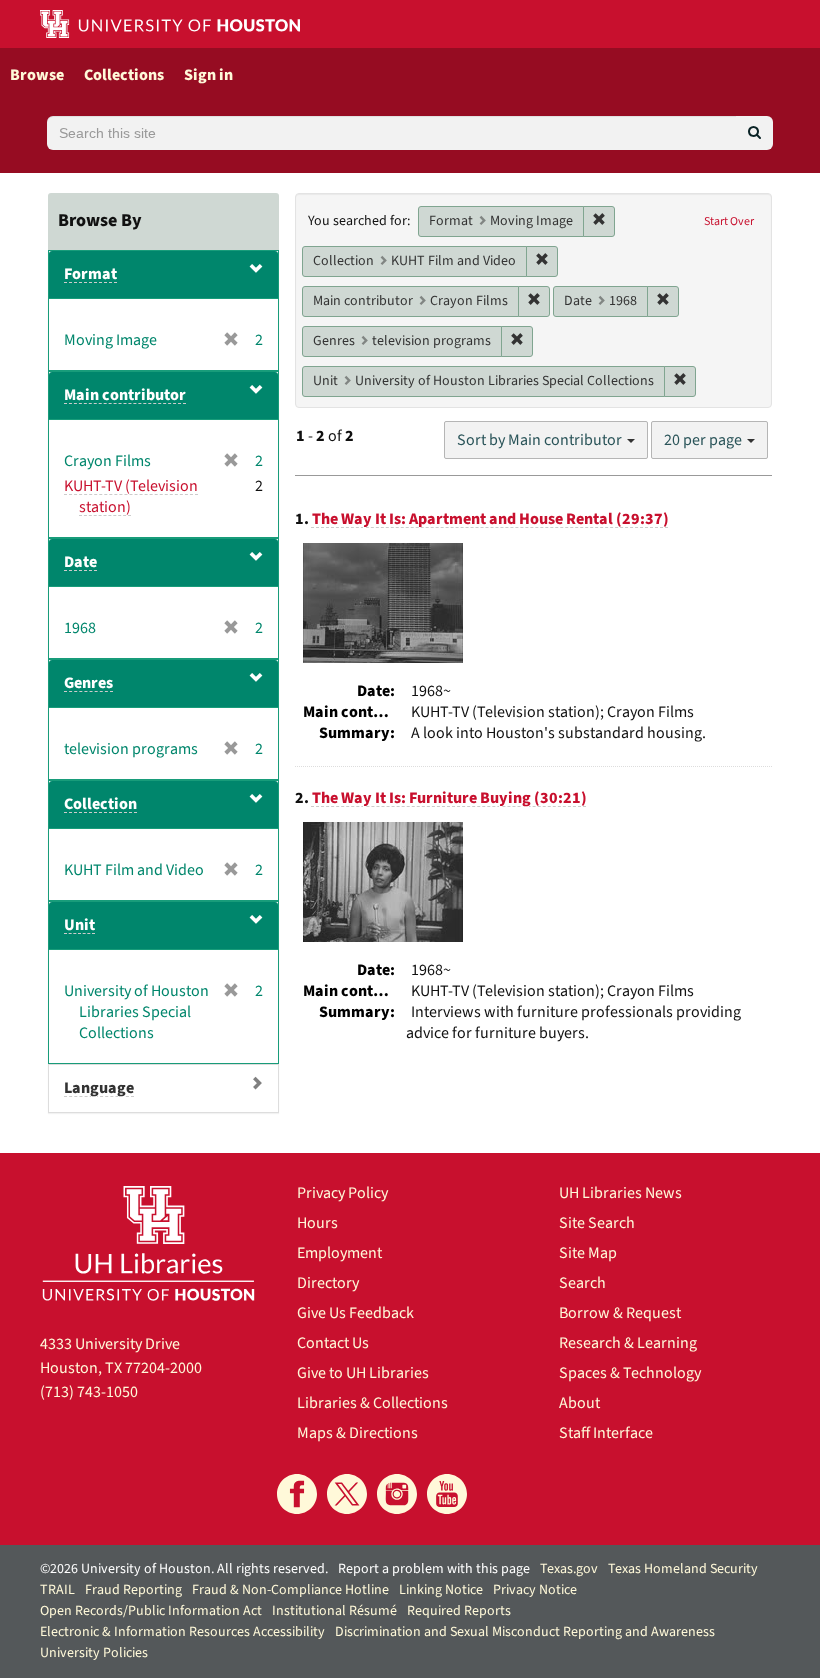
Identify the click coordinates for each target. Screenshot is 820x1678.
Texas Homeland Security (683, 1569)
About (579, 1403)
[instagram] (397, 1494)
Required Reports (459, 1611)
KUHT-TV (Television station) (131, 496)
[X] (347, 1494)
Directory (328, 1283)
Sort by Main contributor (541, 440)
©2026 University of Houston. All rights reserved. (184, 1569)
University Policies (94, 1653)
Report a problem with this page (434, 1569)
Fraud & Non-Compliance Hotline (290, 1590)
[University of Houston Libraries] (148, 1243)
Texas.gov (569, 1569)
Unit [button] (79, 925)
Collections (124, 75)
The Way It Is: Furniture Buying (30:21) (449, 798)
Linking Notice (441, 1590)
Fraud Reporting (133, 1590)
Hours (317, 1223)
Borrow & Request (620, 1313)
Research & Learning (628, 1343)
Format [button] (90, 274)
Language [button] (99, 1088)
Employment (339, 1253)
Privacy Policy (342, 1193)
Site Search (597, 1223)
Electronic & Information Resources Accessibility (182, 1632)
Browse (37, 75)
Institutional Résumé (334, 1611)
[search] (754, 133)
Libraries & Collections (372, 1403)
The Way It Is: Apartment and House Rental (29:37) (490, 519)
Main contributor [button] (125, 395)
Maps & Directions (357, 1433)
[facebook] (297, 1494)
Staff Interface (606, 1433)
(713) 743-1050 (89, 1392)
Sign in (208, 75)
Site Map (588, 1253)
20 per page (704, 440)
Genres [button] (88, 683)
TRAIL (57, 1590)
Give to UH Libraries (363, 1373)
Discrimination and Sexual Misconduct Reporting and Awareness (525, 1632)
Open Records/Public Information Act (151, 1611)
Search (582, 1283)
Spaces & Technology (630, 1373)
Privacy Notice (535, 1590)
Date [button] (80, 562)
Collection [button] (100, 804)
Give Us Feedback (355, 1313)
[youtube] (447, 1494)
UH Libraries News (620, 1193)
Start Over (729, 221)
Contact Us (333, 1343)
